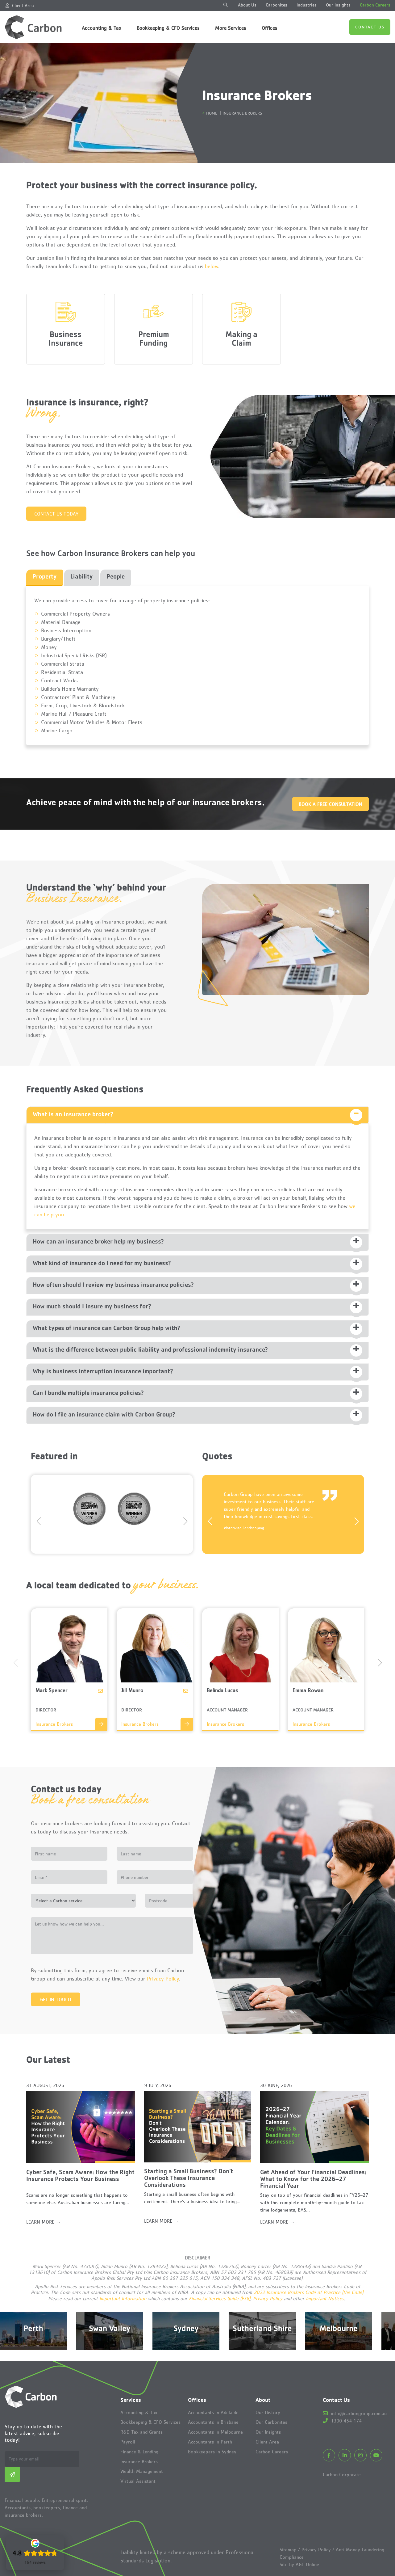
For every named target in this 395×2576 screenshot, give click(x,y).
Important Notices (325, 2298)
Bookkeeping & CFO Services (168, 28)
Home (212, 113)
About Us (247, 5)
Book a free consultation (331, 804)
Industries (307, 5)
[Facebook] (329, 2455)
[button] (185, 1515)
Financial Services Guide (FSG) (220, 2298)
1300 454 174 (345, 2421)
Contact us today (56, 514)
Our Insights (338, 5)
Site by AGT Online (299, 2564)
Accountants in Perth (210, 2442)
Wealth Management (142, 2471)
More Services (231, 28)
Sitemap (288, 2549)
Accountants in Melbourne (215, 2432)
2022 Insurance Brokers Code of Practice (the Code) (308, 2292)
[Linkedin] (345, 2455)
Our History (268, 2412)
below (212, 266)
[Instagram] (360, 2455)
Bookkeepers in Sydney (212, 2452)
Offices (270, 28)
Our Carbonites (271, 2422)
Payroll (128, 2442)
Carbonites (276, 5)
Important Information (123, 2298)
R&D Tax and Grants (141, 2432)
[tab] (45, 578)
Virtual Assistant (138, 2481)
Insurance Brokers (139, 2462)
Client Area (23, 5)
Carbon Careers (375, 5)
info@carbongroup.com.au (358, 2413)
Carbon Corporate (342, 2474)
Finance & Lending (139, 2452)
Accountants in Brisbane (213, 2422)
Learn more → (44, 2222)
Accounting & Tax (102, 28)
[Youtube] (376, 2455)
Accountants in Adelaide (213, 2412)
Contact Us (370, 27)
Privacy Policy (163, 1979)
